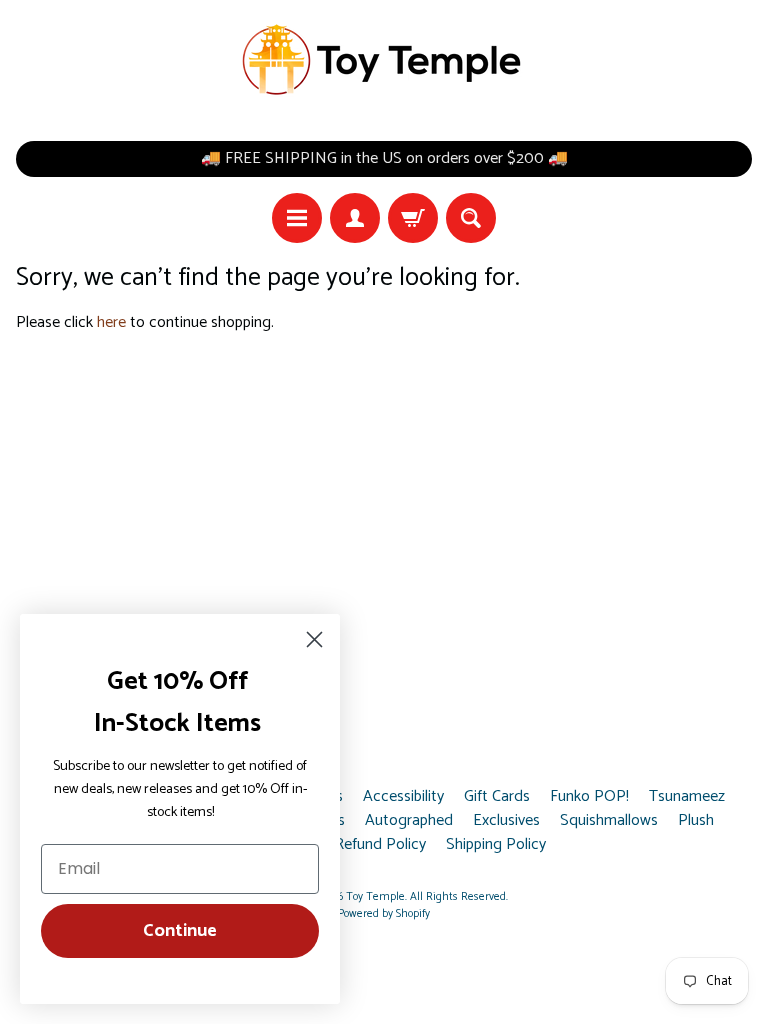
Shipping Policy (496, 845)
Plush (696, 821)
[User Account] (355, 218)
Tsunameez (687, 797)
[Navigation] (297, 218)
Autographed (409, 821)
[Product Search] (471, 218)
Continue (180, 931)
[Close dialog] (314, 639)
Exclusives (506, 821)
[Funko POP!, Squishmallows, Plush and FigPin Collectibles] (384, 60)
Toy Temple (375, 897)
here (111, 322)
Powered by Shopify (384, 914)
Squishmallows (609, 821)
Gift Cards (497, 797)
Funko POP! (589, 797)
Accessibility (403, 797)
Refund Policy (380, 845)
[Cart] (413, 218)
